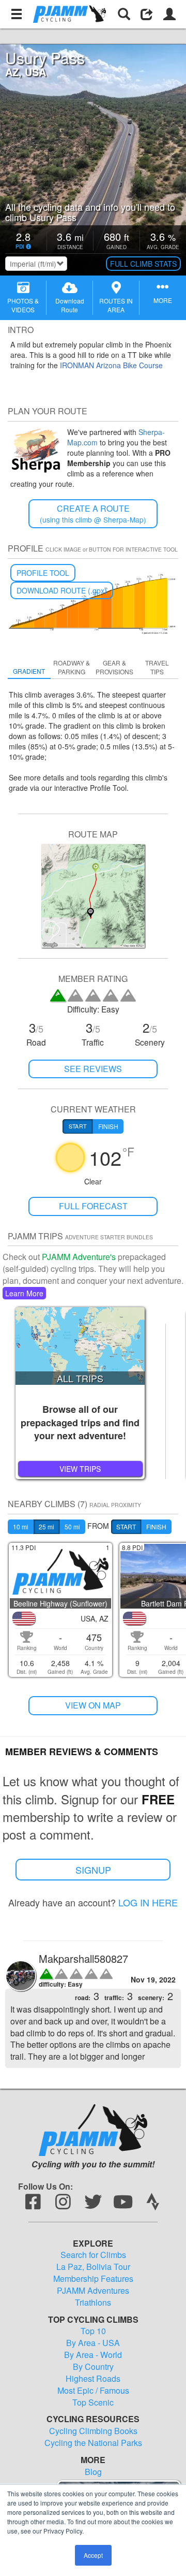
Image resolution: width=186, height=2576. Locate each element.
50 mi (72, 1526)
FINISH (156, 1526)
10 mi (21, 1526)
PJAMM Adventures (93, 2291)
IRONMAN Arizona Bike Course (111, 365)
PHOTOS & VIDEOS (23, 305)
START (126, 1526)
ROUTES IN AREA (116, 305)
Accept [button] (93, 2555)
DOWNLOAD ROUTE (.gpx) (62, 590)
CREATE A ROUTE (93, 513)
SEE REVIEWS (93, 1069)
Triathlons (93, 2303)
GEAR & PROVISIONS (114, 667)
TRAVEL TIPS (157, 667)
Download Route (70, 305)
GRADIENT (29, 671)
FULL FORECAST (93, 1206)
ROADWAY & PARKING (72, 667)
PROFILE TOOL (43, 573)
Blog (93, 2472)
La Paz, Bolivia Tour (93, 2267)
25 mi (47, 1526)
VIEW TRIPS (80, 1469)
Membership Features (93, 2279)
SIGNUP (93, 1870)
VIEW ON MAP (93, 1705)
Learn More (24, 1293)
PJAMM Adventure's (79, 1257)
